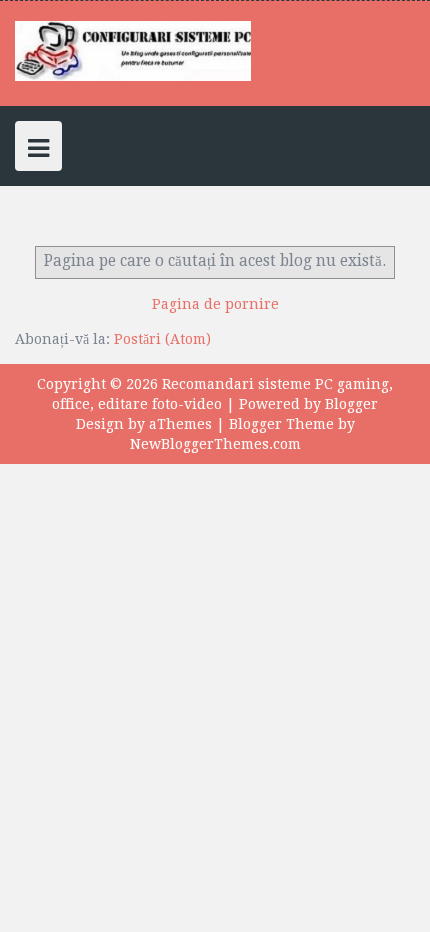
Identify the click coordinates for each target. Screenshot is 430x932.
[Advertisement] (215, 497)
